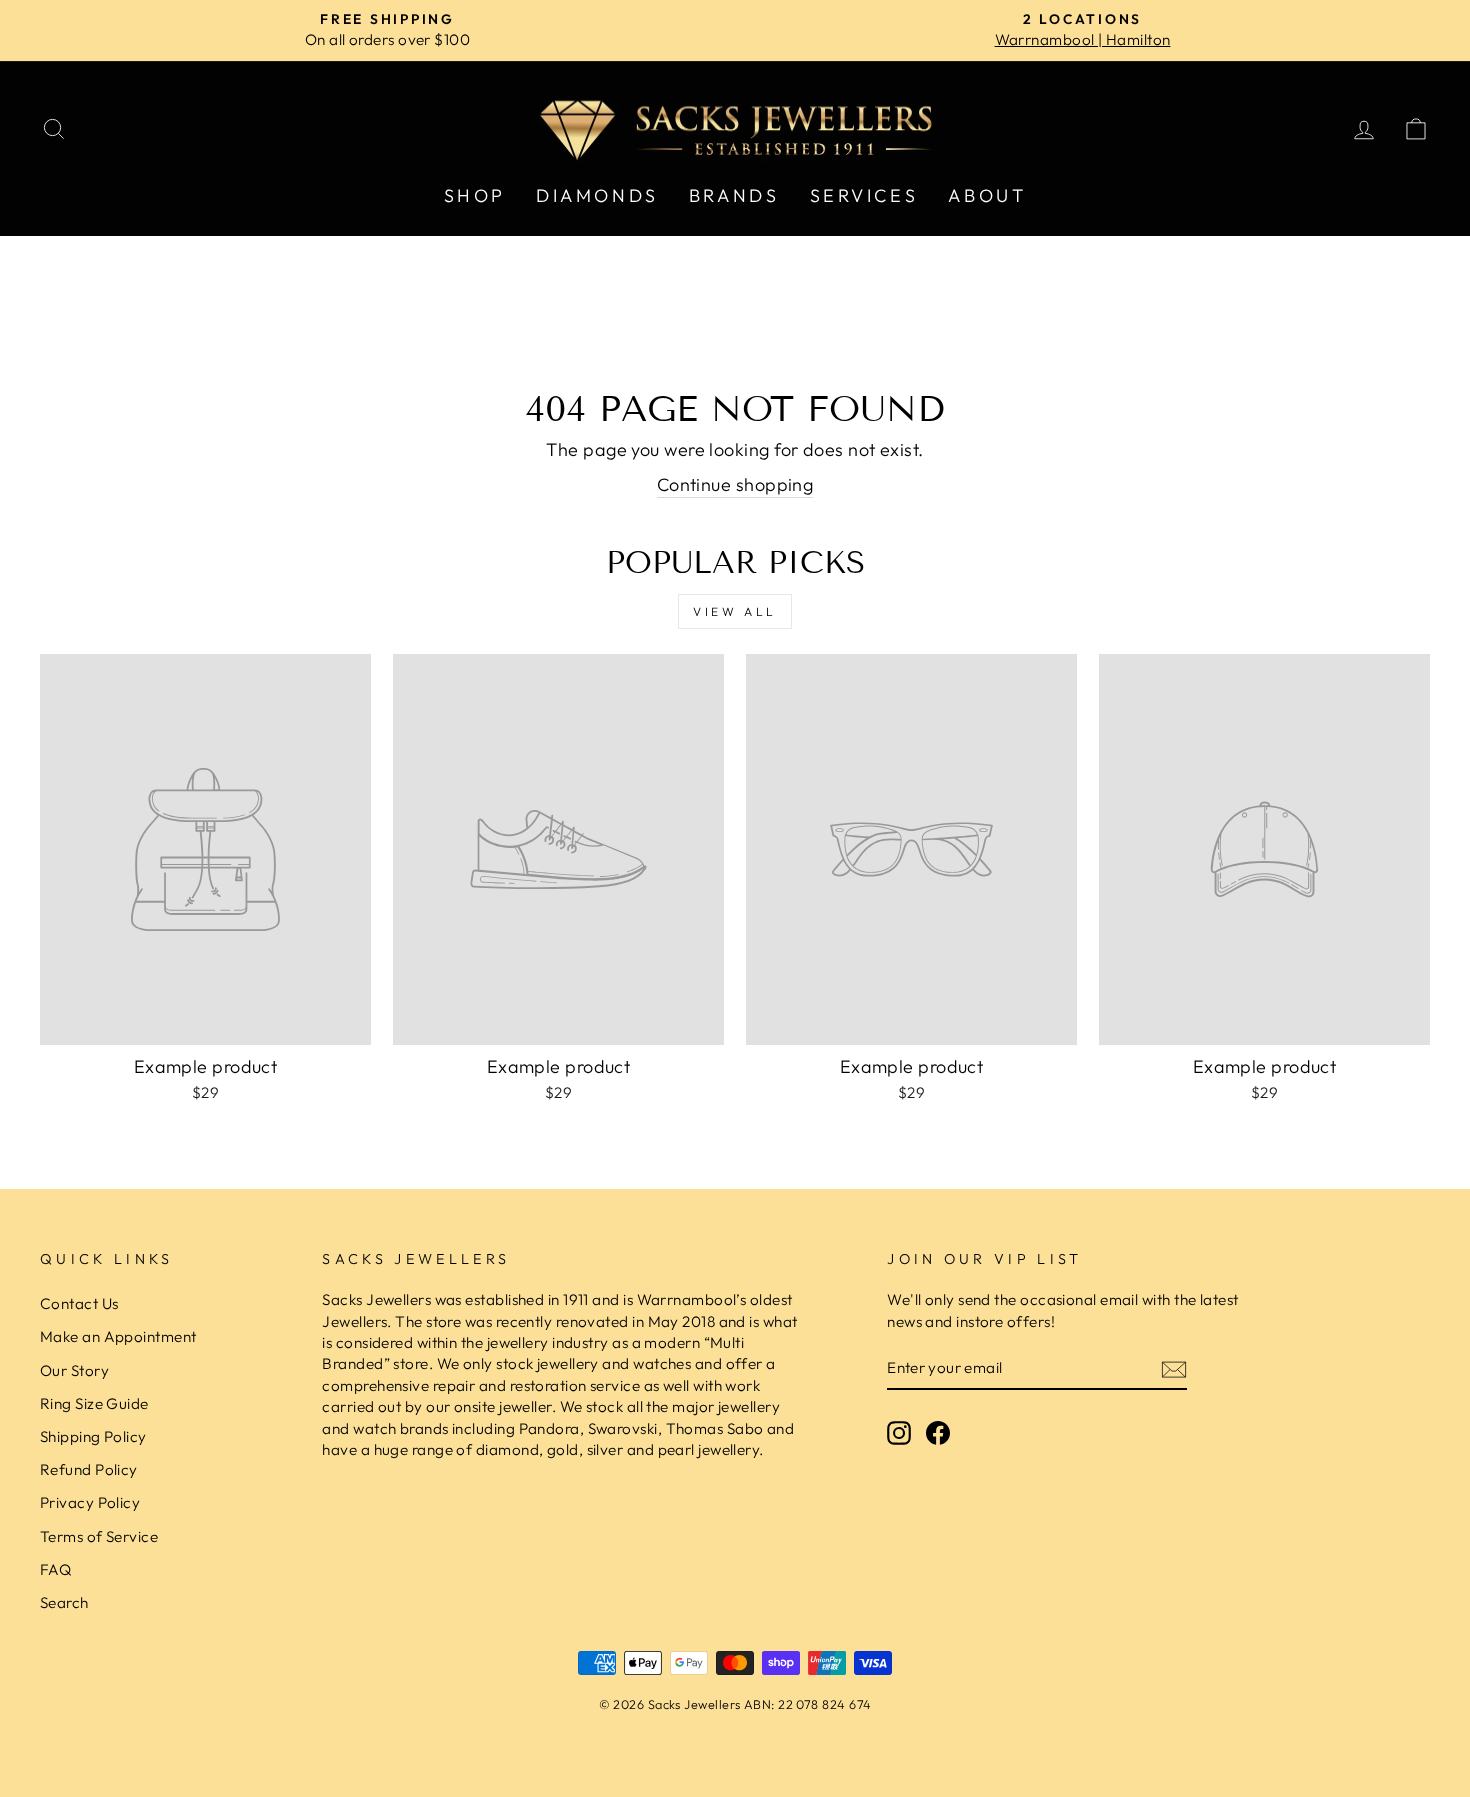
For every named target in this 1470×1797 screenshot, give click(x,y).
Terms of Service (99, 1536)
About (987, 195)
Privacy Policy (90, 1502)
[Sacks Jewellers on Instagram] (899, 1432)
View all (735, 611)
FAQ (55, 1569)
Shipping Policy (93, 1436)
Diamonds (597, 195)
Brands (734, 195)
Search (64, 1602)
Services (864, 195)
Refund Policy (89, 1469)
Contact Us (79, 1303)
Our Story (74, 1370)
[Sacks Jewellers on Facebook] (938, 1432)
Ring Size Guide (94, 1403)
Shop (475, 195)
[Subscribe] (1174, 1368)
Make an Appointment (118, 1336)
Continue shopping (735, 484)
